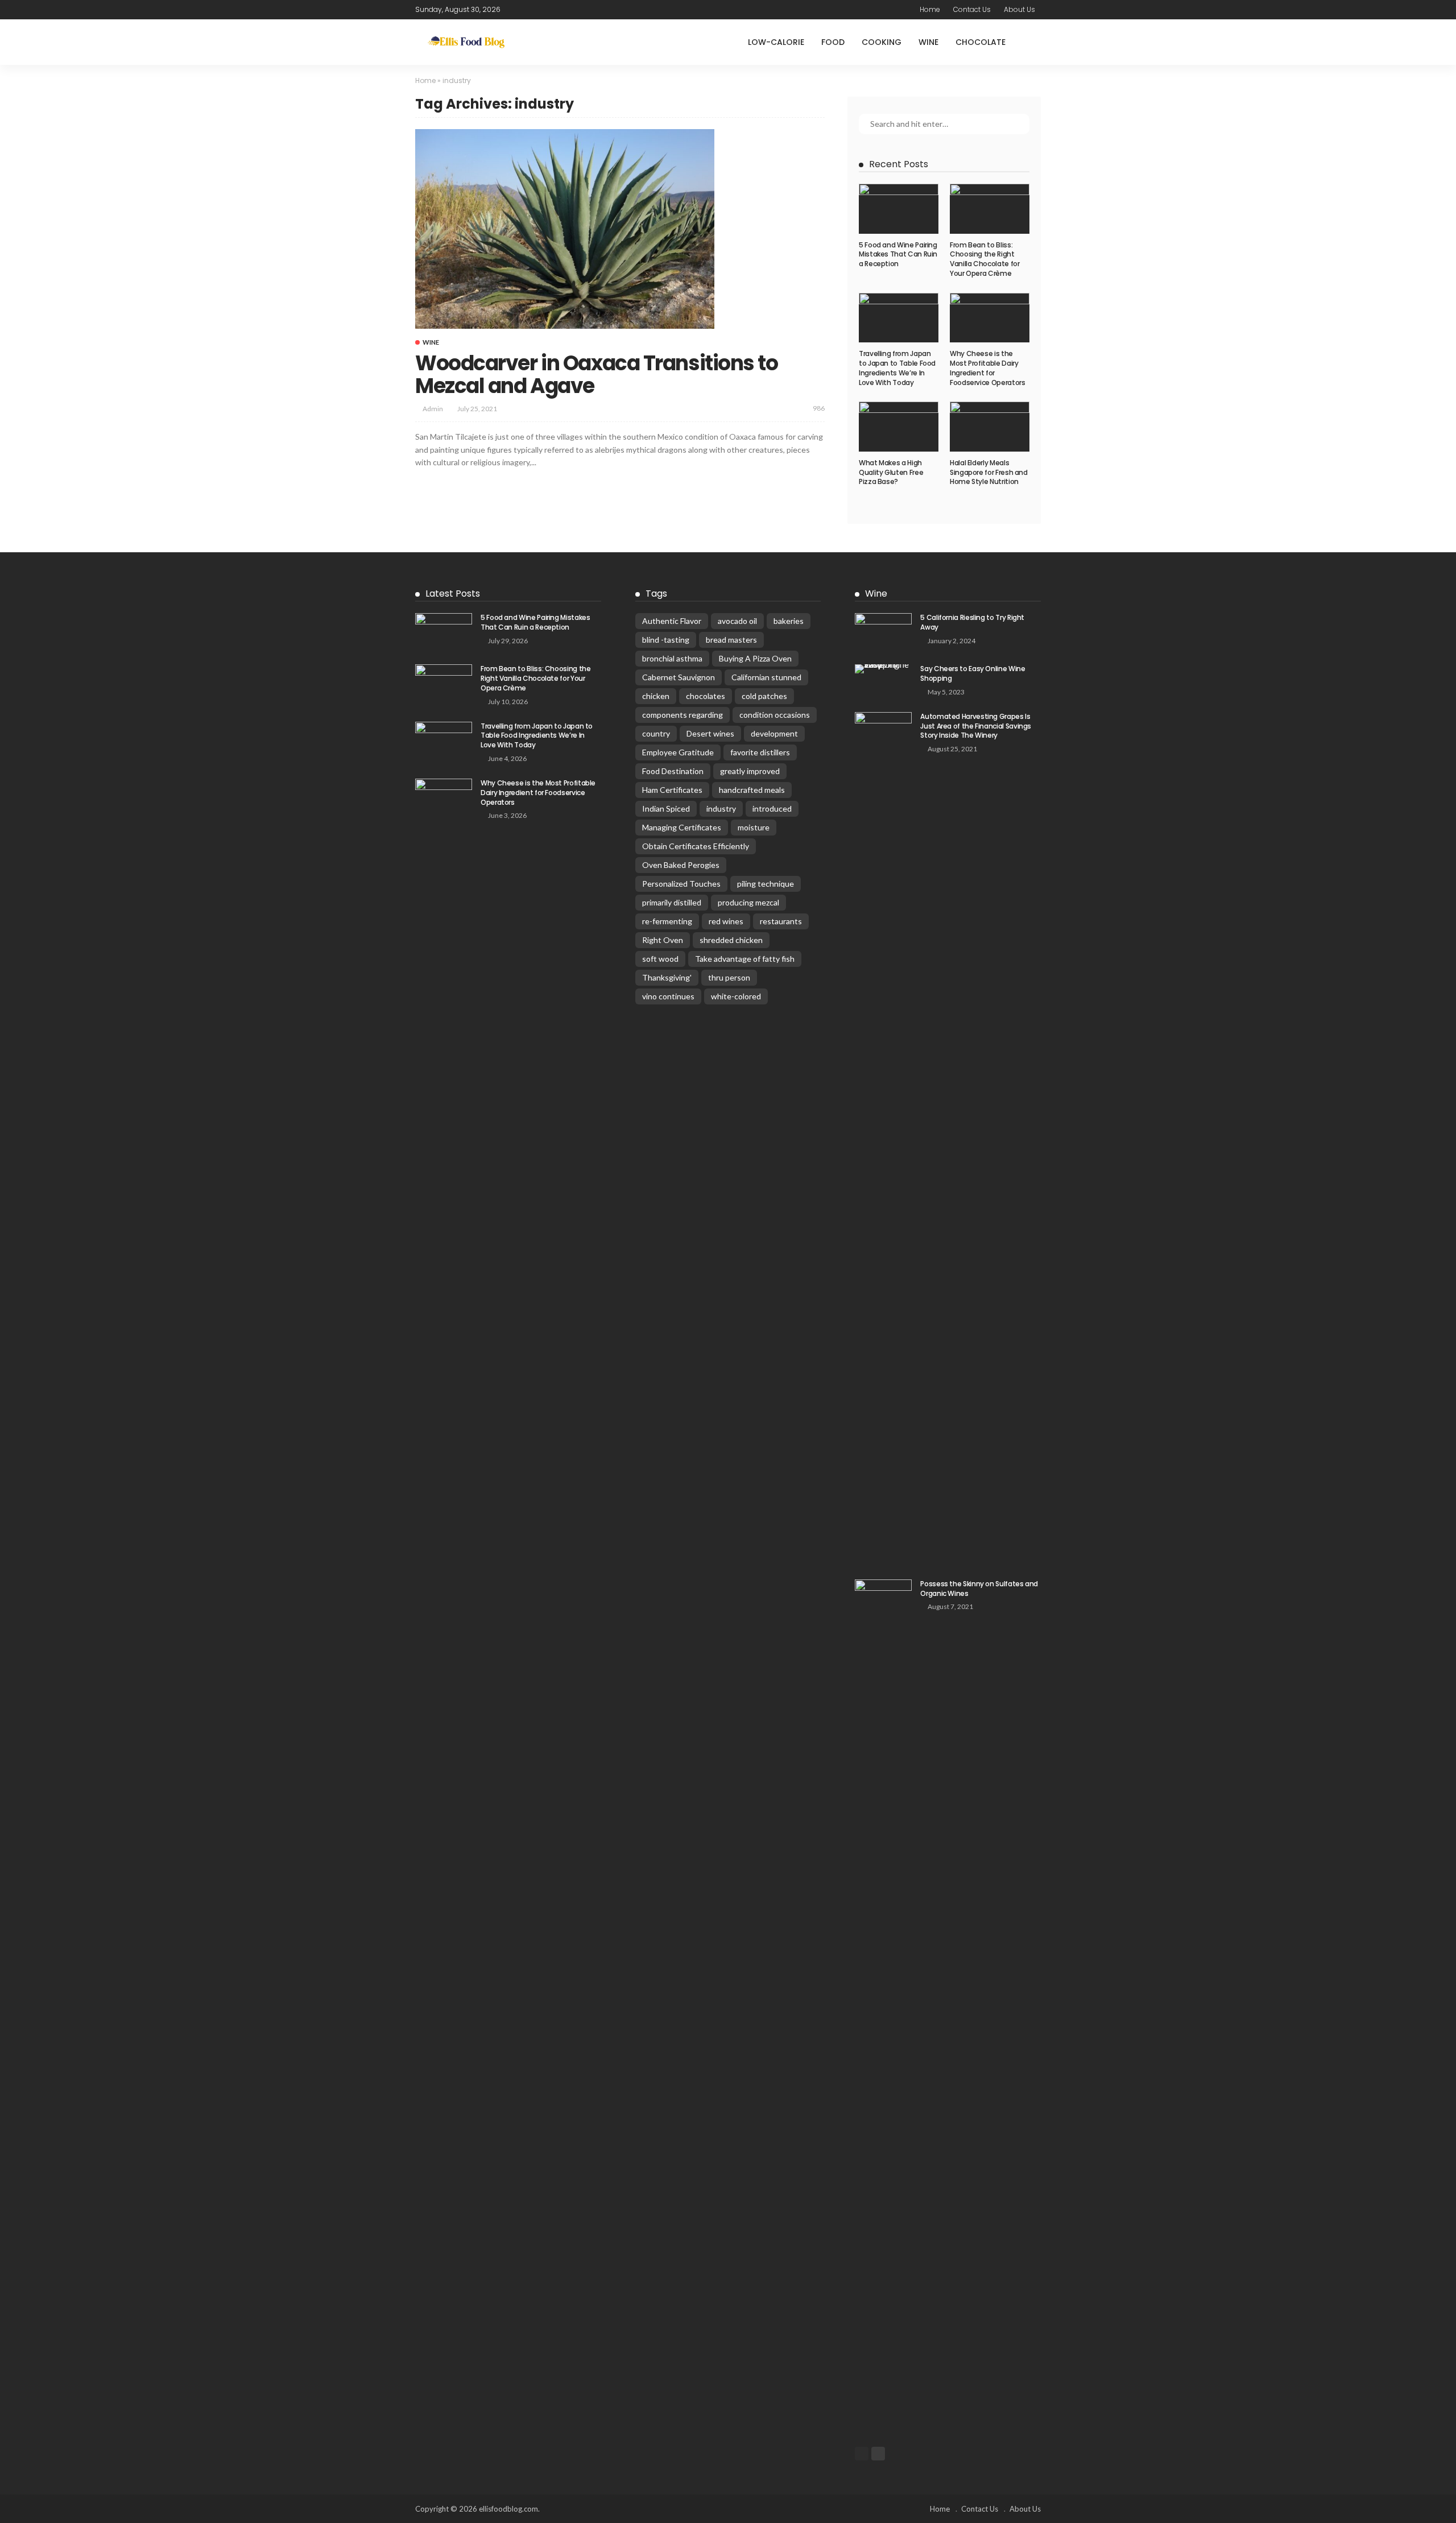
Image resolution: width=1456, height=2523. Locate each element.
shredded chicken (731, 940)
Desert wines (710, 733)
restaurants (781, 921)
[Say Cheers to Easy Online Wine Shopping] (883, 669)
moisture (754, 827)
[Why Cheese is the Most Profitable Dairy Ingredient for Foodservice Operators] (990, 318)
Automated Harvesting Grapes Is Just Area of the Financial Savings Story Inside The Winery (976, 726)
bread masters (731, 640)
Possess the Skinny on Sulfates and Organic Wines (979, 1589)
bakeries (789, 621)
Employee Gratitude (678, 752)
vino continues (668, 996)
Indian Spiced (666, 808)
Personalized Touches (681, 884)
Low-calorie (776, 42)
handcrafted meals (752, 790)
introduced (772, 808)
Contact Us (972, 9)
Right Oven (663, 940)
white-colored (736, 996)
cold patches (764, 696)
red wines (726, 921)
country (656, 733)
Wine (928, 42)
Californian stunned (766, 677)
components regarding (682, 715)
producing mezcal (748, 902)
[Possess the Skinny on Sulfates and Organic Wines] (883, 2006)
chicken (656, 696)
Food (833, 42)
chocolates (706, 696)
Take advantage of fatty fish (745, 959)
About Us (1019, 9)
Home (930, 9)
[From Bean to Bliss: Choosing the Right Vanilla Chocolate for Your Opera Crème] (990, 209)
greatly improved (750, 771)
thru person (729, 977)
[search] (1032, 42)
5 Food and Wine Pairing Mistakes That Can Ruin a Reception (898, 255)
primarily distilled (672, 902)
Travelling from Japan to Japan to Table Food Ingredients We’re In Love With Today (897, 368)
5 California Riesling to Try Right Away (972, 622)
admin (433, 409)
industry (721, 808)
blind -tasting (666, 640)
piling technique (766, 884)
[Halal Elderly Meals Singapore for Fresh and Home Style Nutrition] (990, 427)
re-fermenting (667, 921)
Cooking (882, 42)
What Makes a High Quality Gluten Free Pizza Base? (891, 472)
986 (819, 408)
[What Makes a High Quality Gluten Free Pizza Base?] (899, 427)
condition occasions (775, 715)
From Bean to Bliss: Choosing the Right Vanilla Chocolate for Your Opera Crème (985, 259)
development (774, 733)
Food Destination (673, 771)
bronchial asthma (672, 658)
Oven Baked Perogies (681, 865)
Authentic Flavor (672, 621)
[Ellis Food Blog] (466, 42)
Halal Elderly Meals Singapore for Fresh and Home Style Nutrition (989, 472)
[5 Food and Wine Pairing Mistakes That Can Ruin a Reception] (899, 209)
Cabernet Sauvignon (679, 677)
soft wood (660, 959)
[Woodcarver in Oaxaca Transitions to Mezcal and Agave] (565, 229)
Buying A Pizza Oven (755, 658)
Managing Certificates (682, 827)
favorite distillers (760, 752)
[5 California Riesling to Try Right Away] (883, 632)
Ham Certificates (672, 790)
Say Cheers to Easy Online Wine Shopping (973, 673)
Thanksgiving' (667, 977)
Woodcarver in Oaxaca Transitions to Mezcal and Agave (597, 375)
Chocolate (981, 42)
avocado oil (737, 621)
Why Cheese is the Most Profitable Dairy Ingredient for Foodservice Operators (987, 368)
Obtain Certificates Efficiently (696, 846)
